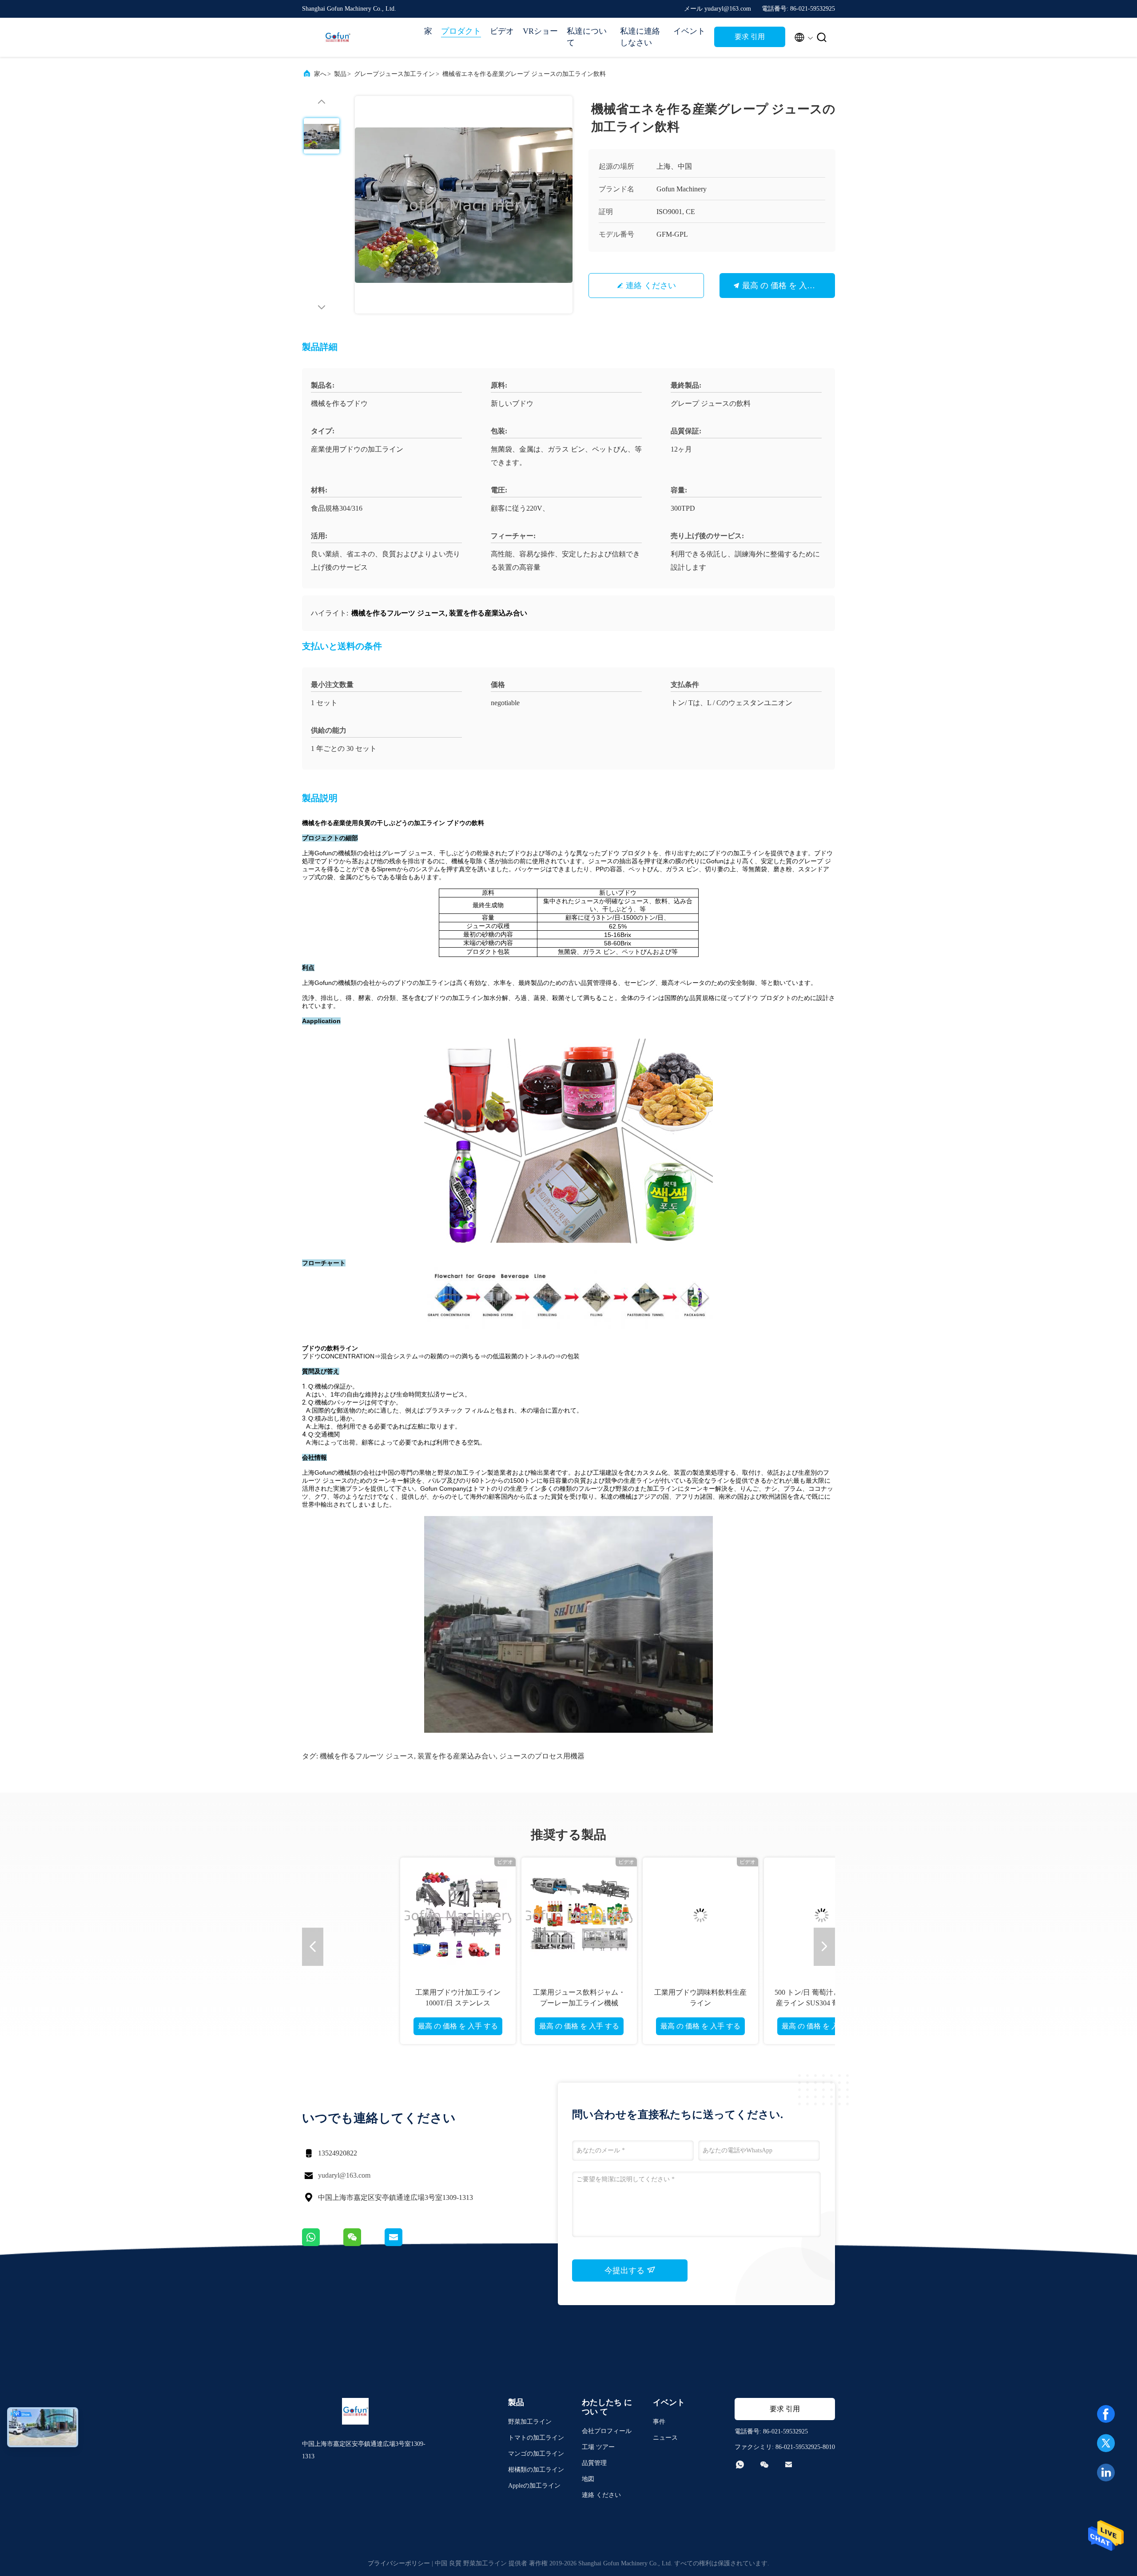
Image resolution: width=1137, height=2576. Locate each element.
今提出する (626, 2270)
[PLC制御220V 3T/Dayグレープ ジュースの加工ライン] (580, 1915)
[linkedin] (1106, 2473)
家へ (320, 74)
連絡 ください (651, 286)
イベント (689, 31)
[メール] (405, 2244)
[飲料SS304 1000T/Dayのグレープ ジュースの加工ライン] (459, 1915)
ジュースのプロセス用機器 (542, 1756)
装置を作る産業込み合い (457, 1756)
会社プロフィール (607, 2431)
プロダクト (461, 31)
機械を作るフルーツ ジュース (367, 1756)
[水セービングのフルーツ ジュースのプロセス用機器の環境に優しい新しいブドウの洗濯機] (823, 1915)
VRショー (540, 31)
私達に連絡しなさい (640, 37)
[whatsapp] (323, 2244)
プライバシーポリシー (399, 2563)
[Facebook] (1106, 2414)
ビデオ (502, 31)
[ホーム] (338, 37)
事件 (659, 2422)
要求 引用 (750, 37)
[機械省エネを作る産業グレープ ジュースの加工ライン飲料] (464, 205)
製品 (340, 74)
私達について (587, 37)
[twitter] (1106, 2443)
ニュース (665, 2438)
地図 (588, 2479)
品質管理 (594, 2463)
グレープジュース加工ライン (394, 74)
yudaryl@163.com (344, 2175)
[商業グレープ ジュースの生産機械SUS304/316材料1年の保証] (701, 1915)
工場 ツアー (598, 2447)
